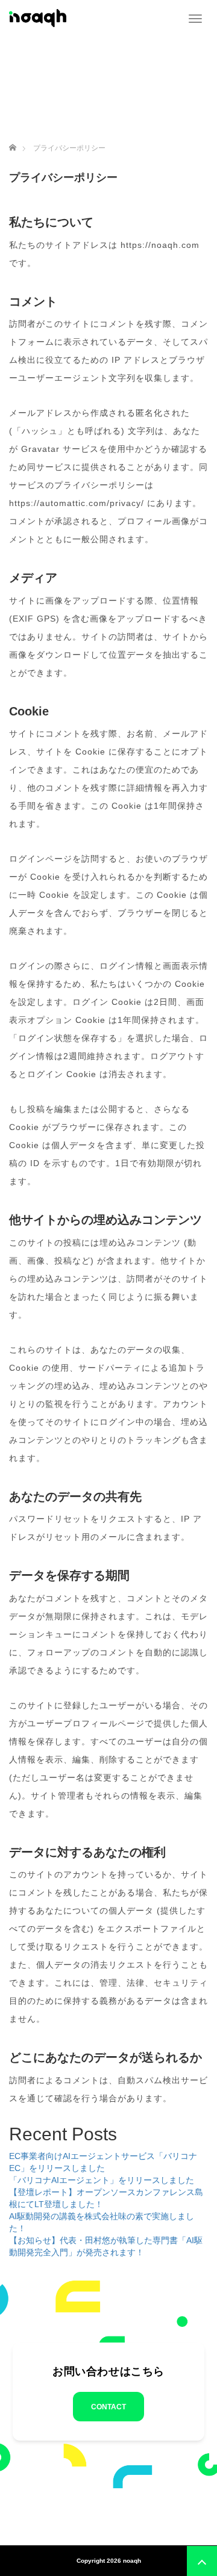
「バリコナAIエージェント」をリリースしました (102, 2180)
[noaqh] (38, 17)
